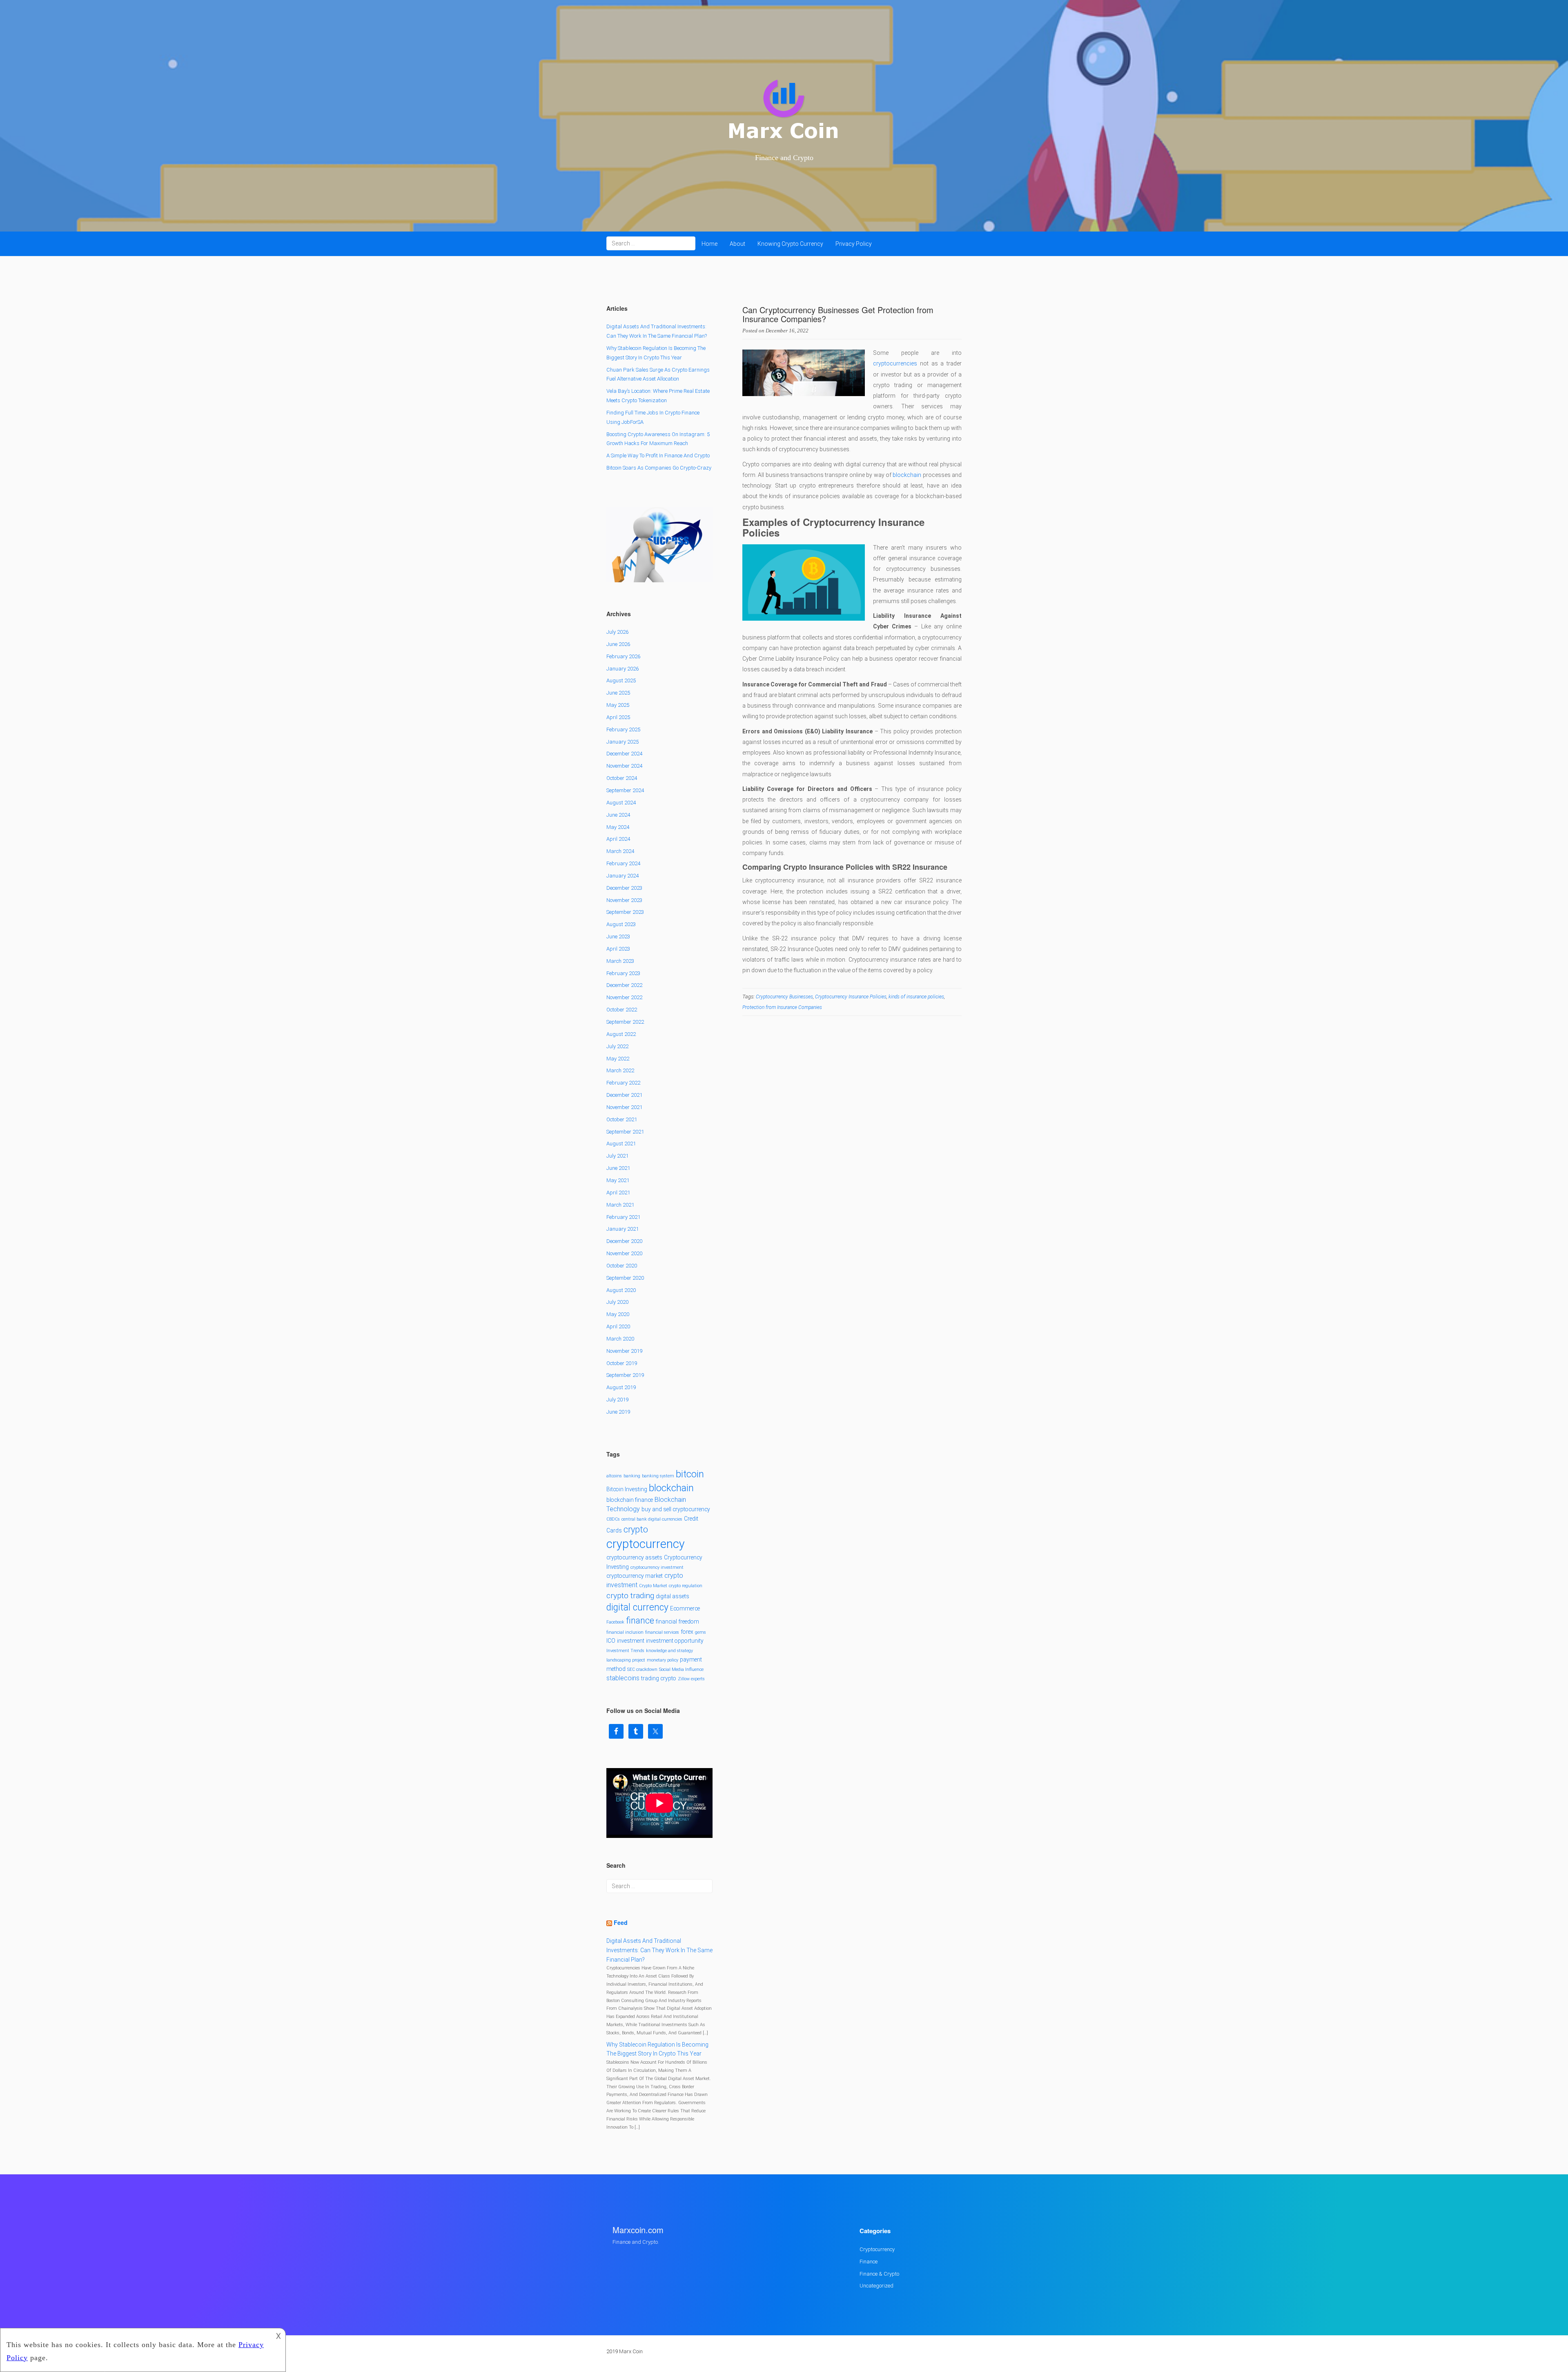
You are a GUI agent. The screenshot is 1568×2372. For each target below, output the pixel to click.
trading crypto (659, 1678)
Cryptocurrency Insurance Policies (851, 997)
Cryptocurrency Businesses (784, 997)
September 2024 (625, 790)
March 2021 (620, 1205)
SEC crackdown (642, 1669)
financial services (662, 1632)
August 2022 (621, 1034)
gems (700, 1632)
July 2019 (617, 1400)
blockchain (907, 475)
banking (632, 1476)
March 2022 (620, 1070)
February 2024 (623, 863)
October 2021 (622, 1119)
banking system (658, 1476)
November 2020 (624, 1253)
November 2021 (624, 1107)
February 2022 (623, 1083)
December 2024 (624, 754)
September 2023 (625, 912)
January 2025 (623, 742)
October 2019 (622, 1363)
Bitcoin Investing (627, 1489)
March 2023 (620, 961)
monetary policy (663, 1660)
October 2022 (622, 1010)
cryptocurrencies (895, 363)
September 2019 (625, 1375)
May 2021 (618, 1180)
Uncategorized (876, 2286)
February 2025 (623, 729)
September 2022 (625, 1022)
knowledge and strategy (669, 1651)
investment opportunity (675, 1641)
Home (709, 244)
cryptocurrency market (635, 1576)
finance (640, 1620)
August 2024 (621, 803)
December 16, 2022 (787, 331)
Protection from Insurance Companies (782, 1007)
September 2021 (625, 1132)
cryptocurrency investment (657, 1567)
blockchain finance (630, 1500)
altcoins (614, 1476)
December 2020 (624, 1241)
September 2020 (625, 1278)
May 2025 (618, 705)
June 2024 (618, 815)
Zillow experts (691, 1679)
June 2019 (618, 1412)
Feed (621, 1922)
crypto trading (630, 1596)
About (737, 244)
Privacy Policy (854, 244)
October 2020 (622, 1266)
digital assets (673, 1596)
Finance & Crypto (879, 2274)
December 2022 (624, 985)
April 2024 (618, 839)
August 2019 (621, 1387)
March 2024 (620, 851)
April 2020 (618, 1326)
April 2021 (618, 1193)
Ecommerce (685, 1608)
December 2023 (624, 888)
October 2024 (622, 778)
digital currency (637, 1607)
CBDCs (613, 1519)
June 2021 (618, 1168)
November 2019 (624, 1351)
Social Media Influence (681, 1669)
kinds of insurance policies (916, 997)
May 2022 (618, 1059)
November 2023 (624, 900)
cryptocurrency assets (634, 1557)
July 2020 (617, 1302)
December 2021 (624, 1095)
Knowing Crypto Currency (790, 244)
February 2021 (623, 1217)
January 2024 (623, 876)
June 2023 (618, 937)
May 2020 (618, 1314)
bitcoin (690, 1474)
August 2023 (621, 924)
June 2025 (618, 693)
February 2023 (623, 973)
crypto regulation (686, 1586)
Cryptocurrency (877, 2249)
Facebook (615, 1622)
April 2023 (618, 949)
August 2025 (621, 680)
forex (687, 1632)
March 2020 (620, 1339)
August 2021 (621, 1144)
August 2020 (621, 1290)
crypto (636, 1529)
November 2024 (624, 766)
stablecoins (623, 1678)
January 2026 (623, 669)
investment (631, 1641)
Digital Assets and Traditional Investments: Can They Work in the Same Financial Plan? (659, 1950)
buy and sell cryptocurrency (676, 1509)
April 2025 (618, 717)
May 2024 (618, 827)
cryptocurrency (646, 1544)
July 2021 (617, 1156)
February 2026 (623, 656)
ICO (611, 1641)
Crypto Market (653, 1586)
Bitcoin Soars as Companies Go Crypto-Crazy (659, 468)
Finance (869, 2262)
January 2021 (623, 1229)
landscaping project (626, 1660)
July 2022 (617, 1046)
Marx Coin (631, 2351)
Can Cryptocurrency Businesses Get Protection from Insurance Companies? (838, 314)
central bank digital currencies (652, 1519)
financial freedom (677, 1621)
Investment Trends (625, 1651)
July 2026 (617, 632)
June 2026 (618, 644)
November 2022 (624, 997)
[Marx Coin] (784, 110)
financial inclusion (625, 1632)
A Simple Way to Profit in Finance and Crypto (658, 455)
